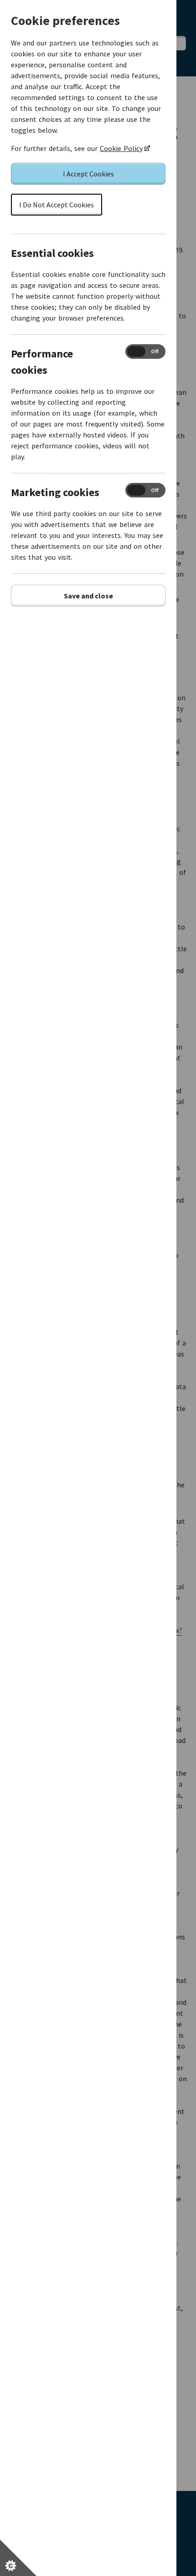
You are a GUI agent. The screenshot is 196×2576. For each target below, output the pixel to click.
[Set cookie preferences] (18, 2558)
